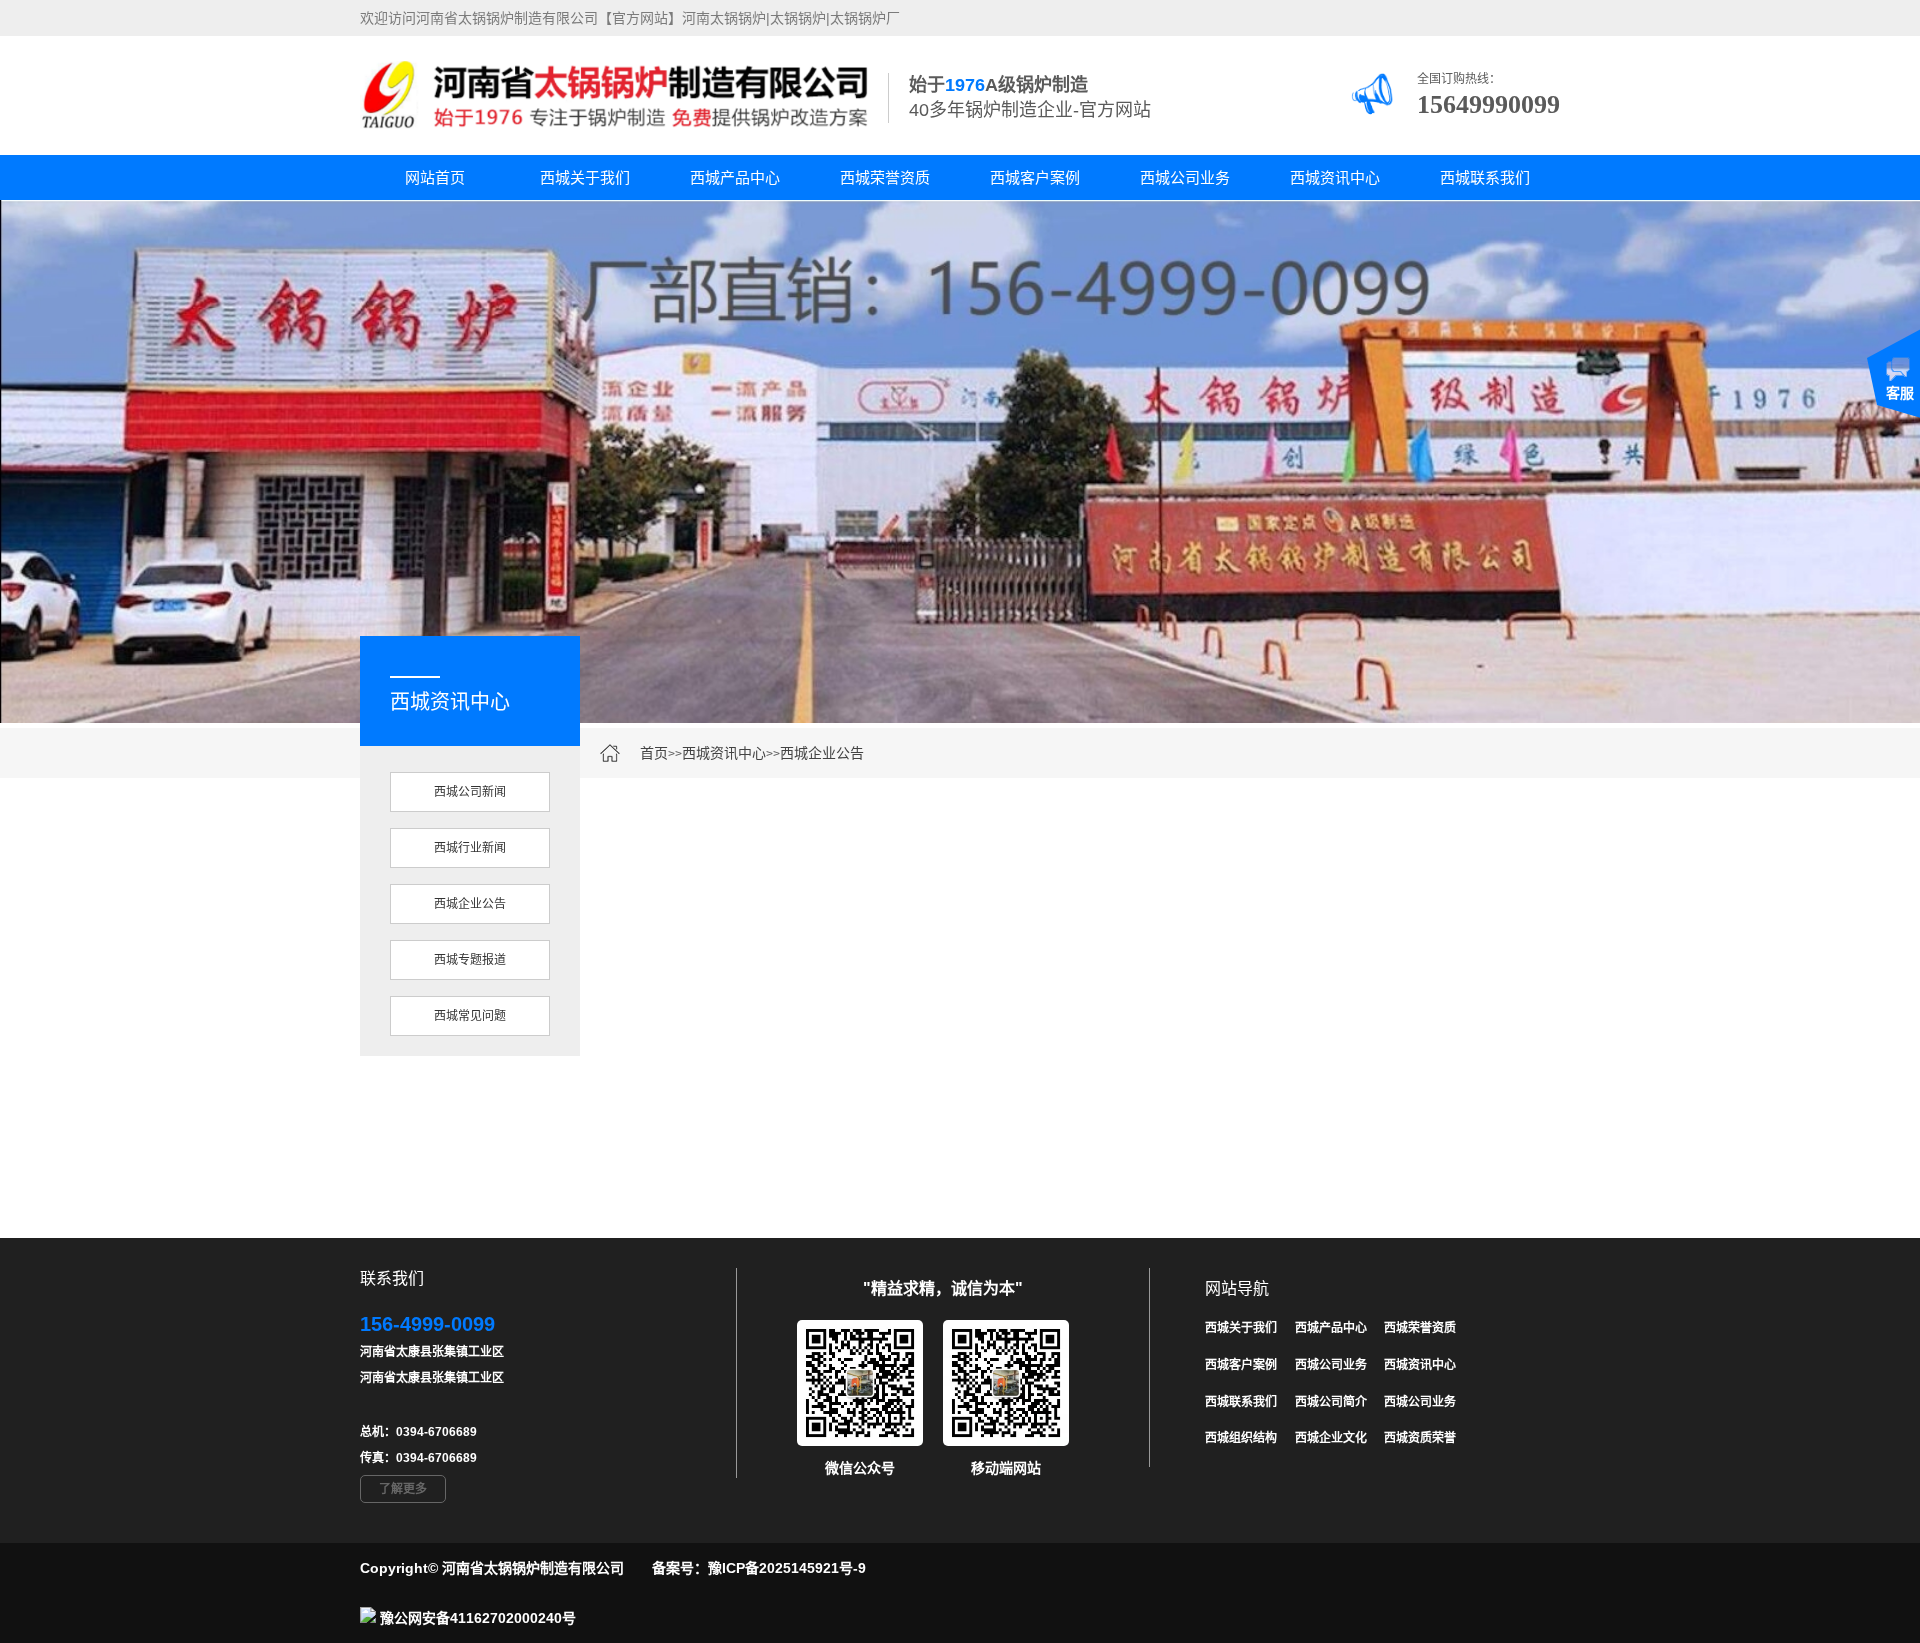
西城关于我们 (585, 177)
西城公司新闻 (470, 792)
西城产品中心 (735, 177)
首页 (654, 753)
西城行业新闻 (470, 848)
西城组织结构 (1241, 1438)
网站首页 (435, 177)
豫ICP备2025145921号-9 (787, 1568)
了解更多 (403, 1489)
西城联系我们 (1485, 177)
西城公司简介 (1331, 1402)
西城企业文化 (1331, 1438)
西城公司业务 (1185, 177)
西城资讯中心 (1335, 177)
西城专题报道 (470, 960)
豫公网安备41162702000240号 (478, 1618)
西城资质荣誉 (1420, 1438)
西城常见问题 (470, 1016)
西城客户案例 (1035, 177)
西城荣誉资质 (885, 177)
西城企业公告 (822, 753)
